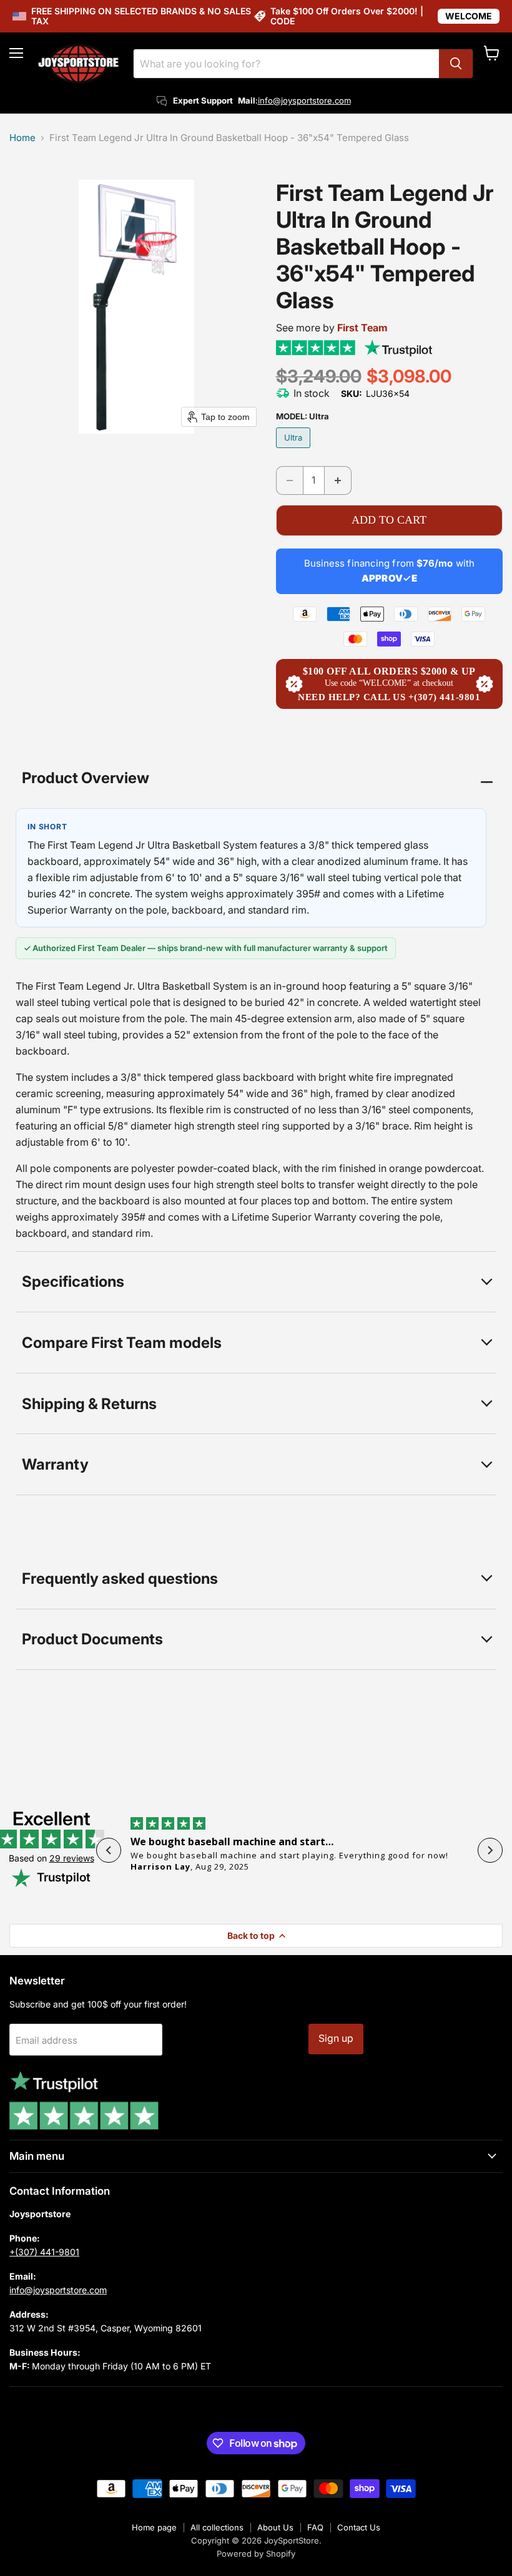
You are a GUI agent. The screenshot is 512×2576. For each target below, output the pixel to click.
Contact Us (359, 2527)
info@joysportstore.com (304, 100)
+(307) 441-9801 (44, 2252)
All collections (217, 2527)
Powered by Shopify (256, 2554)
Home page (154, 2527)
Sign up (336, 2038)
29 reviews (72, 1858)
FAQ (315, 2527)
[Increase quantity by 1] (338, 480)
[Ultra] (295, 451)
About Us (275, 2527)
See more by (332, 328)
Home (22, 138)
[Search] (456, 64)
